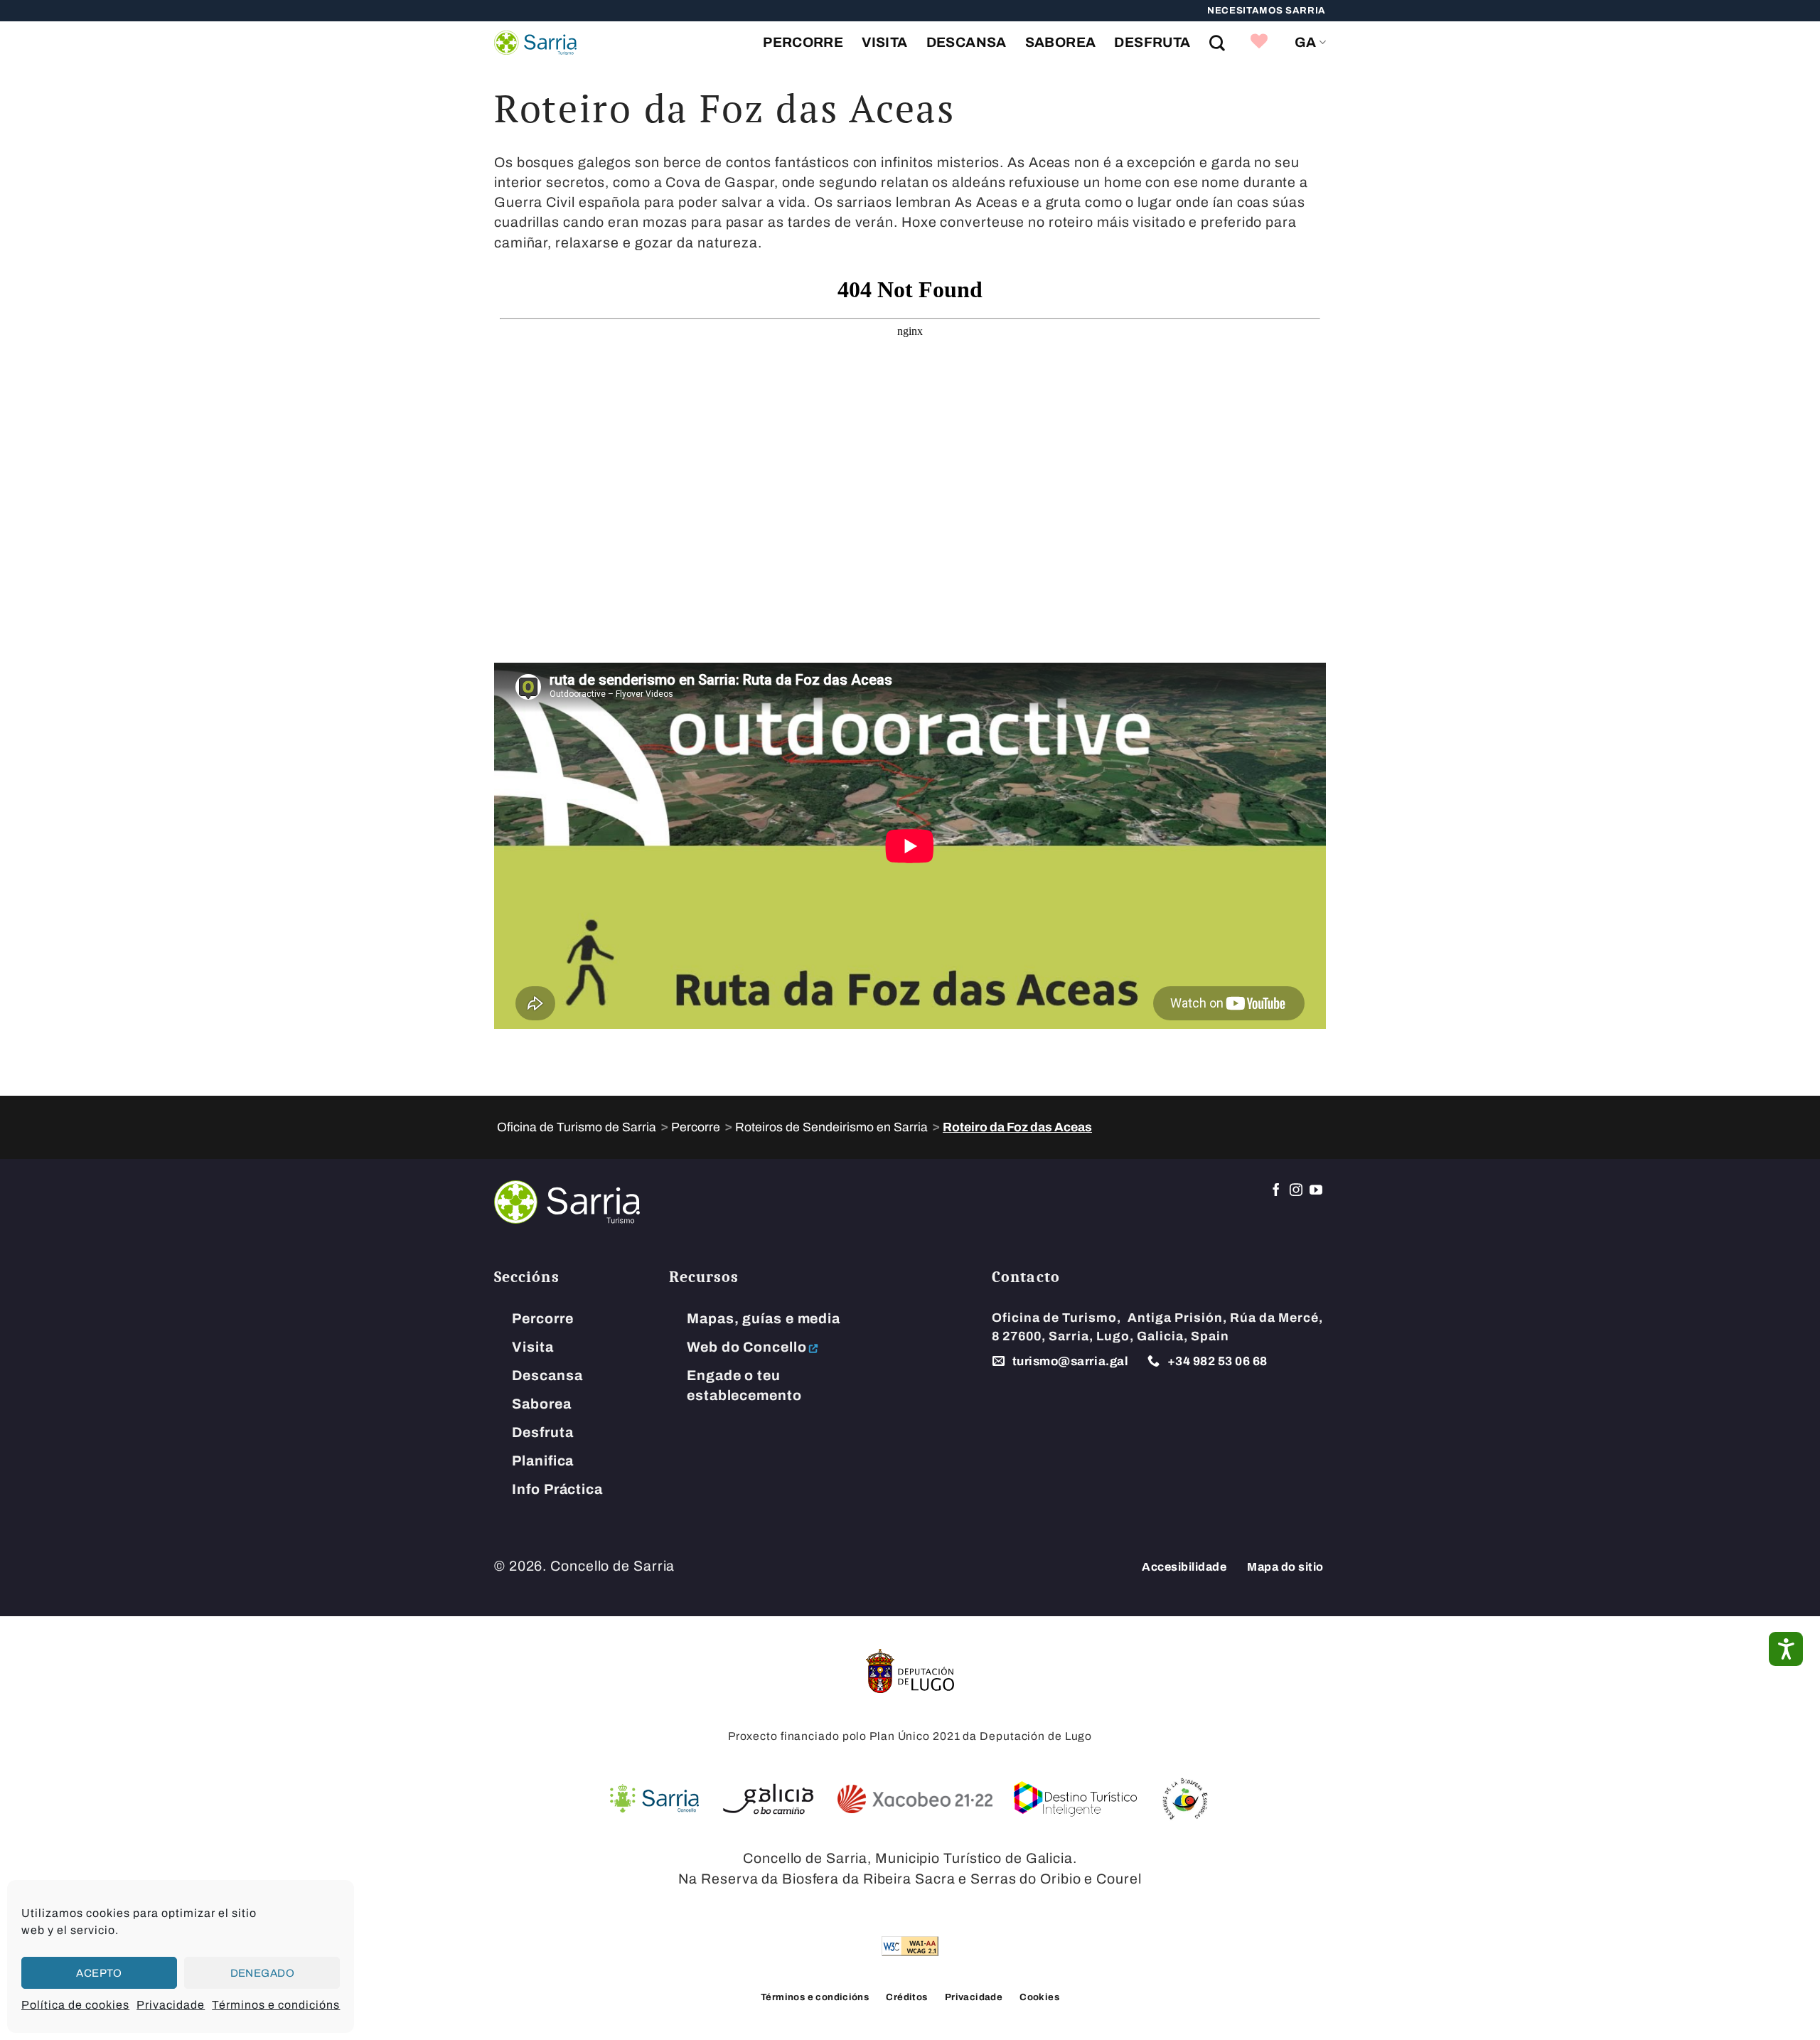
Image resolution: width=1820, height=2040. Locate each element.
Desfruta (1152, 42)
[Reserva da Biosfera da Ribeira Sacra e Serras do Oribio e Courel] (1184, 1799)
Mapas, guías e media (764, 1319)
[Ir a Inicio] (567, 1201)
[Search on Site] (1217, 43)
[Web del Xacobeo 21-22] (915, 1799)
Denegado (263, 1973)
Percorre (803, 42)
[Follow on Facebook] (1276, 1191)
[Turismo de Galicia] (768, 1799)
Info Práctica (557, 1489)
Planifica (543, 1461)
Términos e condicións (276, 2005)
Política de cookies (75, 2005)
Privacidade (171, 2005)
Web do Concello (746, 1347)
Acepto (99, 1973)
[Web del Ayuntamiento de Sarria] (654, 1799)
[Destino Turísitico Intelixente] (1076, 1799)
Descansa (967, 42)
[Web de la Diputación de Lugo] (910, 1671)
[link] (1259, 43)
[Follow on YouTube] (1316, 1191)
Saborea (1061, 42)
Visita (884, 42)
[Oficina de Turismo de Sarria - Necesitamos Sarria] (535, 43)
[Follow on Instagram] (1296, 1191)
